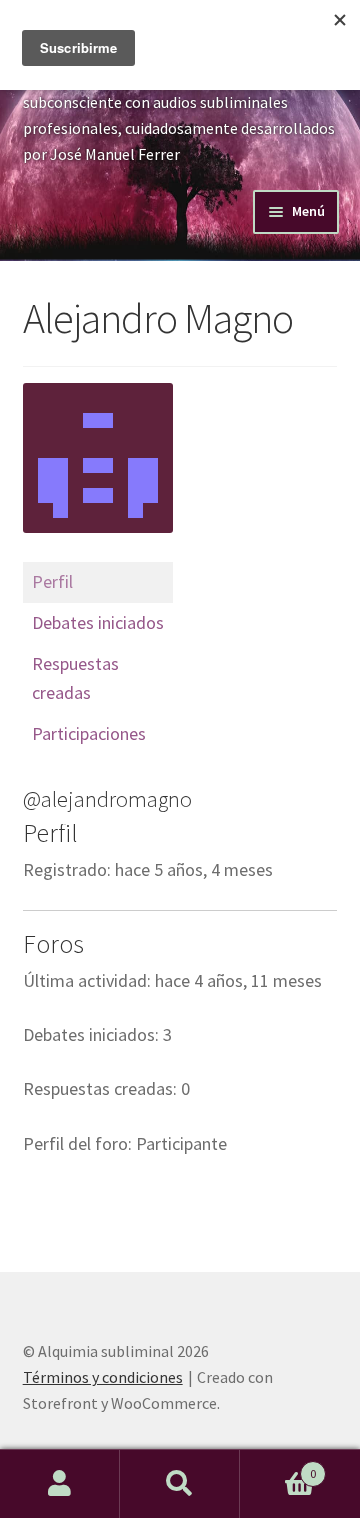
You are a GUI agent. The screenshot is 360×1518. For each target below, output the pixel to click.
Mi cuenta (60, 1484)
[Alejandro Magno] (98, 553)
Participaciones (89, 733)
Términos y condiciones (103, 1377)
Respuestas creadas (75, 678)
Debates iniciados (98, 622)
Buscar (180, 1484)
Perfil (52, 581)
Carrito (278, 1466)
